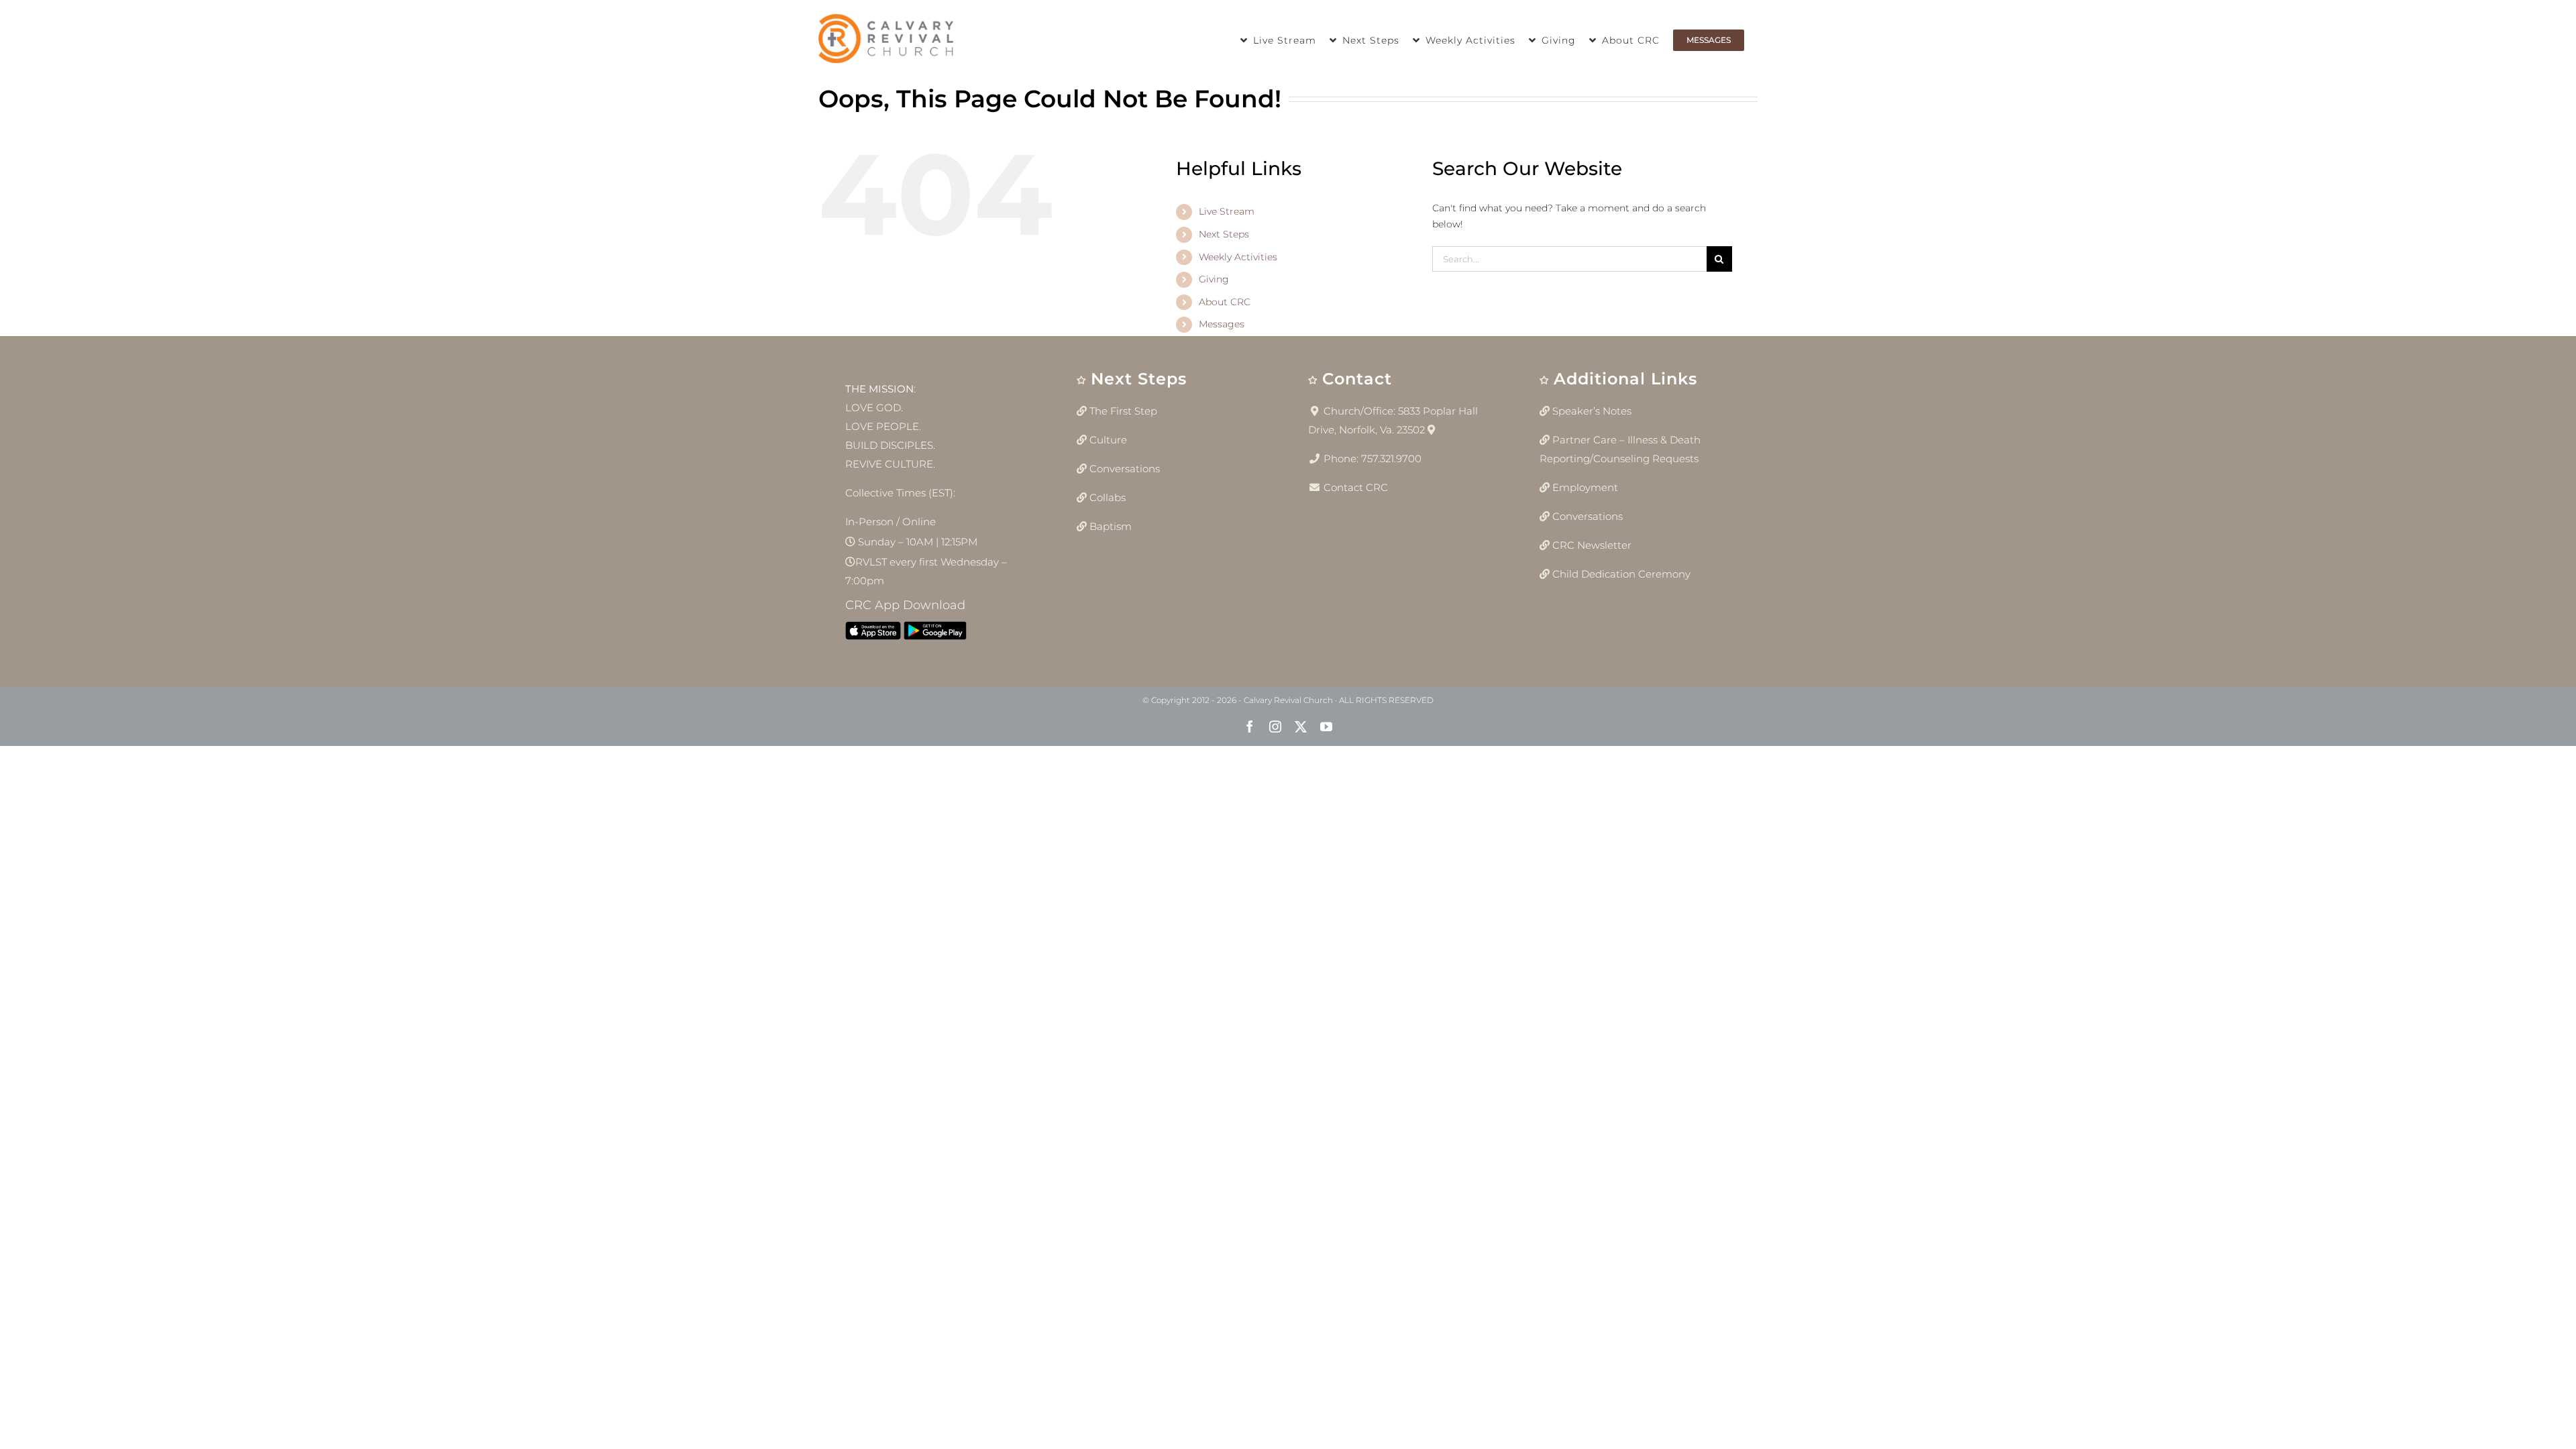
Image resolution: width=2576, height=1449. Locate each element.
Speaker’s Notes (1592, 411)
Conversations (1125, 469)
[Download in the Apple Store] (873, 634)
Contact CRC (1356, 487)
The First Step (1123, 411)
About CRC (1225, 302)
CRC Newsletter (1592, 545)
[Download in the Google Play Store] (935, 634)
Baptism (1111, 526)
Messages (1222, 324)
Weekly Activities (1238, 257)
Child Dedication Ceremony (1621, 574)
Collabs (1108, 497)
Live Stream (1227, 211)
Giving (1214, 279)
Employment (1585, 487)
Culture (1108, 440)
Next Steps (1224, 234)
